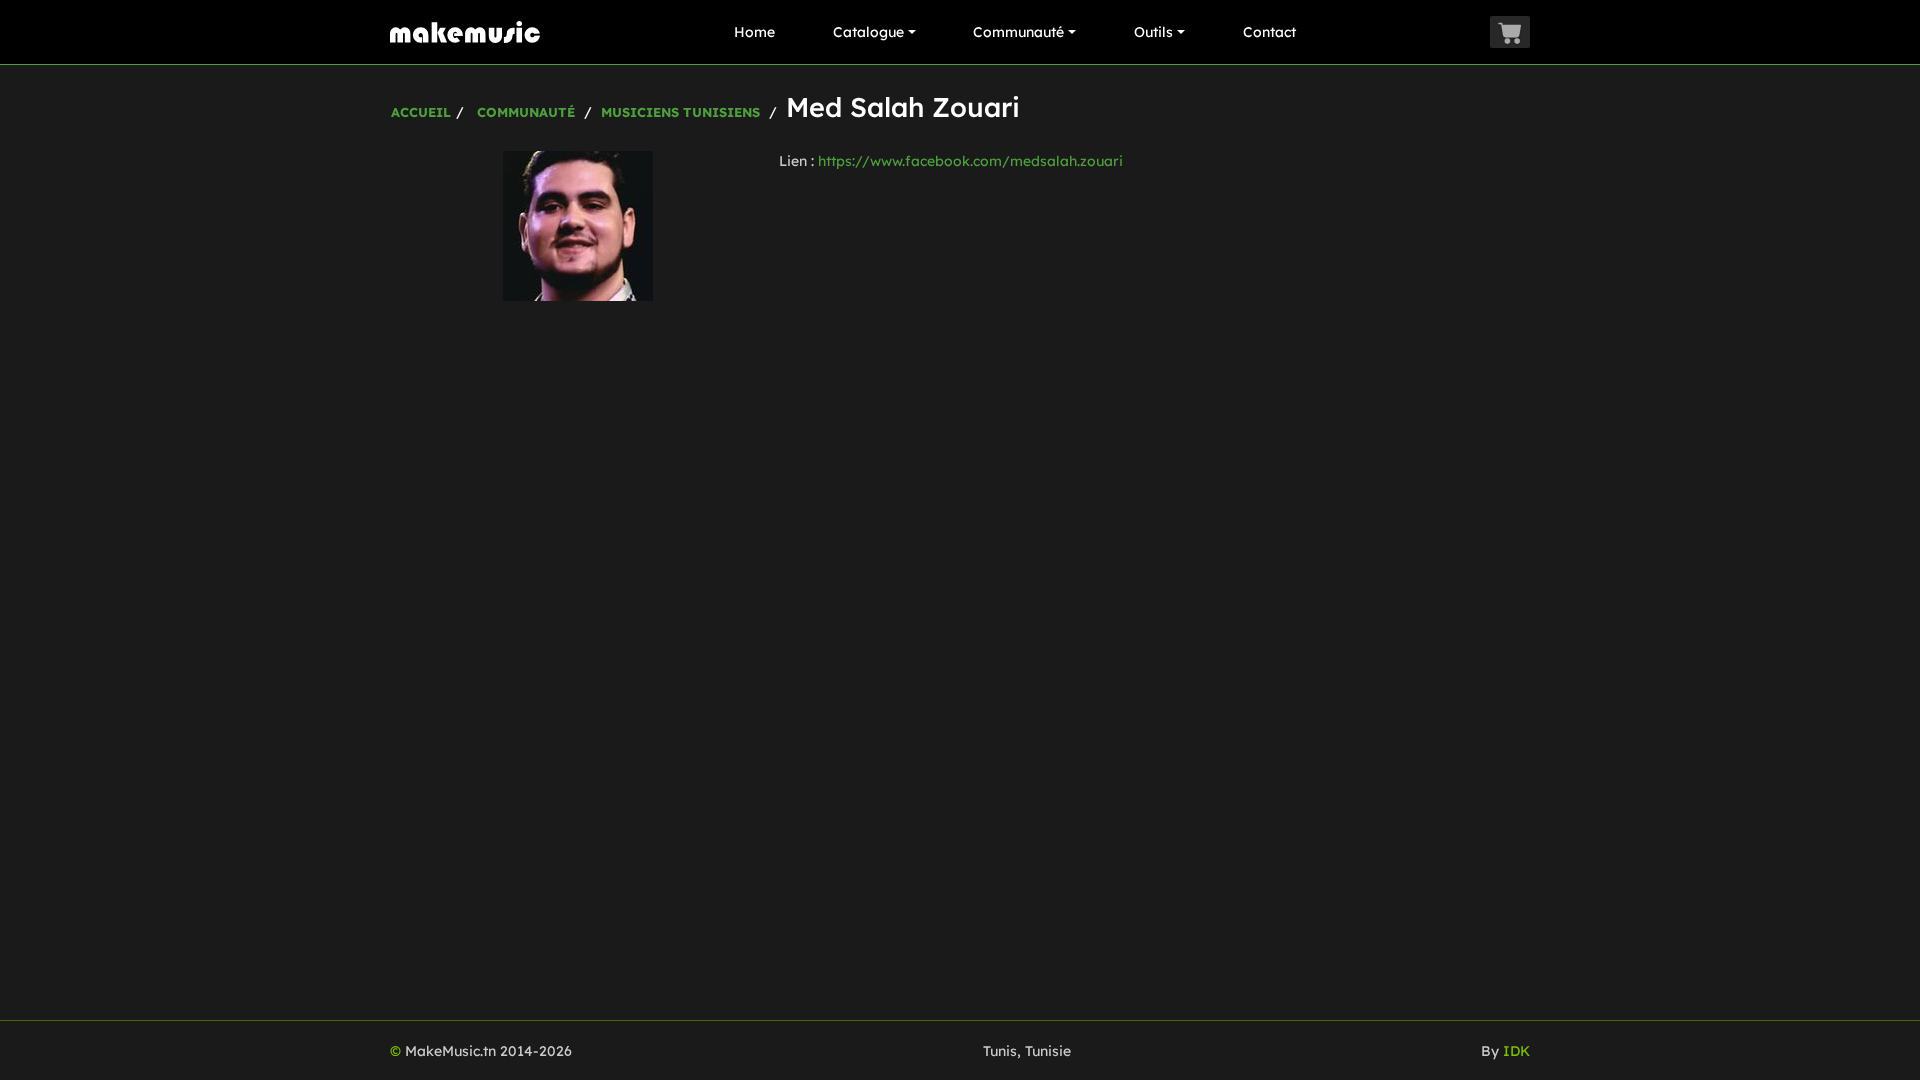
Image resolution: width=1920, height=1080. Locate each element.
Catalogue (868, 32)
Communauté (1018, 32)
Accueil (421, 112)
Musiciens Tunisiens (680, 112)
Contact (1269, 32)
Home (754, 32)
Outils (1153, 32)
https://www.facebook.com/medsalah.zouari (970, 161)
